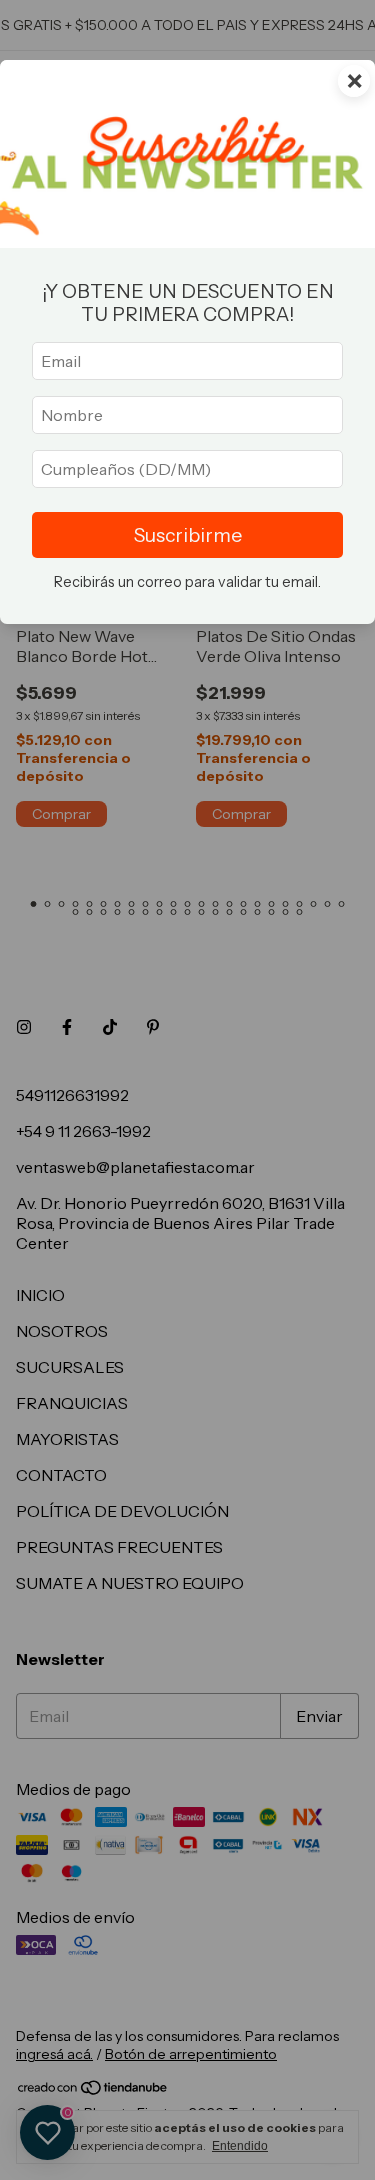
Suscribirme (188, 535)
